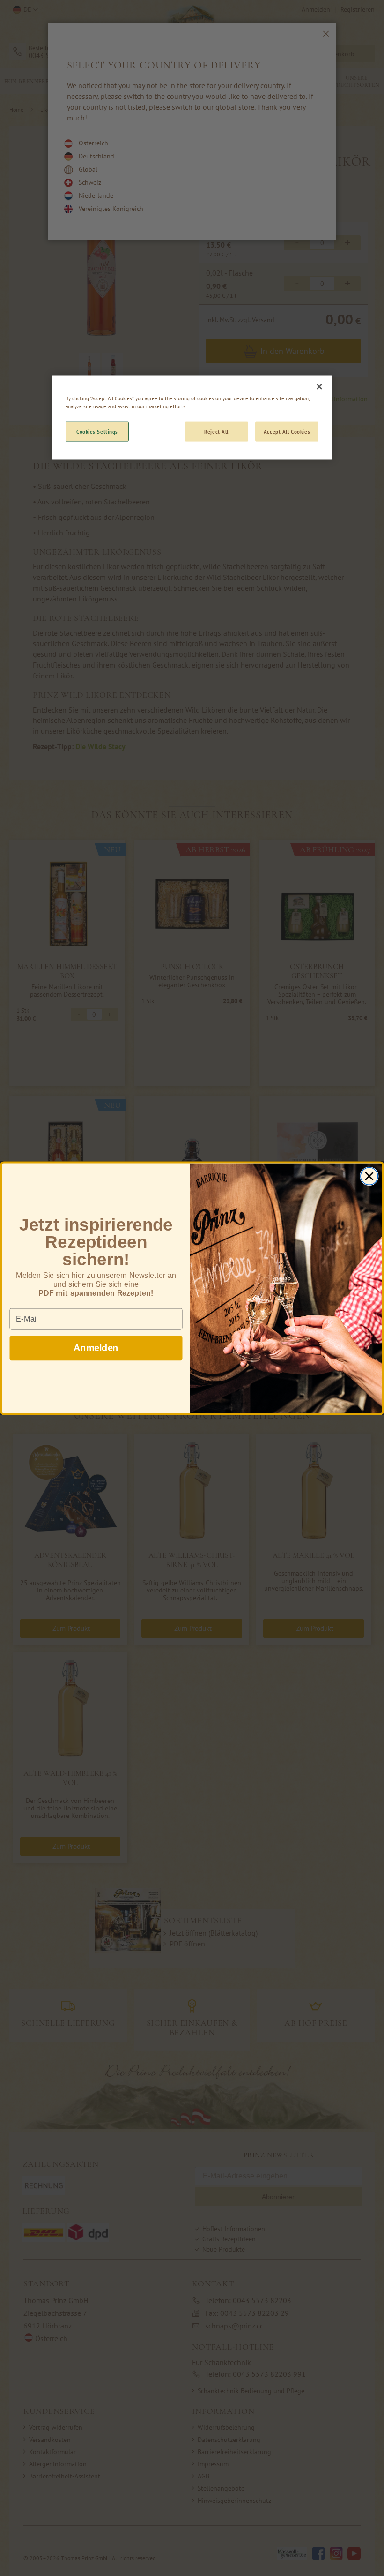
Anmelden (96, 1348)
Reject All (216, 432)
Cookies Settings (97, 432)
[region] (192, 418)
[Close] (319, 387)
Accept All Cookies (287, 432)
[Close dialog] (369, 1176)
